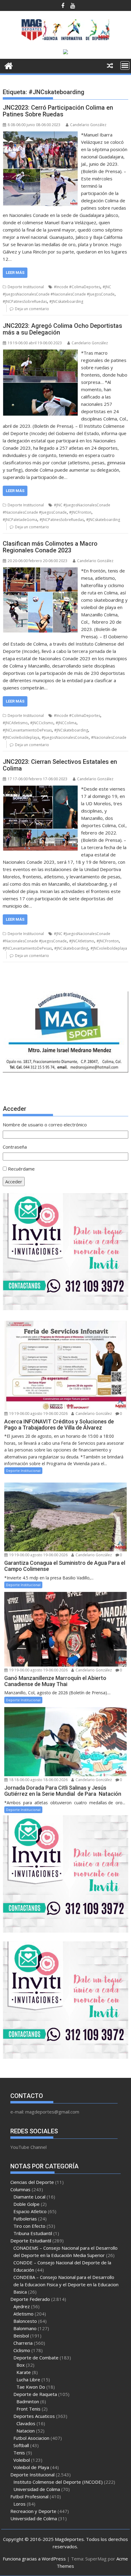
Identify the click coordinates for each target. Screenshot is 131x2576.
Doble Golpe (27, 2204)
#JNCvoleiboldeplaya (21, 737)
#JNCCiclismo (42, 723)
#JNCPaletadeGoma (20, 520)
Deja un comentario (32, 309)
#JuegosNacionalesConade (65, 737)
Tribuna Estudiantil (33, 2233)
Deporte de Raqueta (35, 2394)
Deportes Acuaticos (34, 2416)
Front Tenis (28, 2409)
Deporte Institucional (26, 287)
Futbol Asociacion (31, 2438)
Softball (21, 2445)
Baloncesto (25, 2321)
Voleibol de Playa (31, 2467)
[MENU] (125, 66)
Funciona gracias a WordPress (34, 2559)
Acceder (14, 1182)
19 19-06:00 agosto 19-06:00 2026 (38, 1414)
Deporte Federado (30, 2299)
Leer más (15, 273)
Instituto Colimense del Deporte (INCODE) (58, 2482)
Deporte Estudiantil (31, 2241)
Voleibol (22, 2460)
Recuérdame (21, 1169)
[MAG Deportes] (9, 65)
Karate (24, 2372)
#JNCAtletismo (15, 723)
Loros (19, 2504)
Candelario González (88, 125)
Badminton (28, 2401)
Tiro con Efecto (29, 2226)
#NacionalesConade (109, 737)
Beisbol (21, 2336)
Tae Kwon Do (31, 2387)
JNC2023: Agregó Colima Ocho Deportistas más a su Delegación (62, 329)
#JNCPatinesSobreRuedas (25, 301)
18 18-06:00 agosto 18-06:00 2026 (38, 1780)
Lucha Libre (28, 2379)
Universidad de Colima (37, 2489)
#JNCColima (66, 723)
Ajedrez (22, 2306)
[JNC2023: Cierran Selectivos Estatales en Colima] (40, 789)
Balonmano (25, 2328)
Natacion (26, 2431)
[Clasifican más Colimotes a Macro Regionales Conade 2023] (40, 571)
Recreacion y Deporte (33, 2511)
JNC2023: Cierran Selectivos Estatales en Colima (60, 765)
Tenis (19, 2453)
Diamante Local (29, 2197)
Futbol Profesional (29, 2496)
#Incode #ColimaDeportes (77, 287)
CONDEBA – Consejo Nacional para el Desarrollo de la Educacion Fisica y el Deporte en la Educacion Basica (66, 2284)
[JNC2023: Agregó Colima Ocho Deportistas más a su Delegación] (40, 353)
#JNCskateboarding (66, 301)
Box (21, 2365)
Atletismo (23, 2314)
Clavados (26, 2423)
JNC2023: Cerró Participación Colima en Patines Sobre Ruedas (58, 111)
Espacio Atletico (30, 2211)
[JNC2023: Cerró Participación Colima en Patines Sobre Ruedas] (40, 135)
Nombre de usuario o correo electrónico (45, 1125)
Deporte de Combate (36, 2358)
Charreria (23, 2343)
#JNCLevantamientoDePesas (27, 730)
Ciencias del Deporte (32, 2182)
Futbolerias (25, 2219)
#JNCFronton (80, 512)
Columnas (20, 2189)
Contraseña (15, 1147)
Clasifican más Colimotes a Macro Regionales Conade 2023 (50, 547)
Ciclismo (22, 2350)
